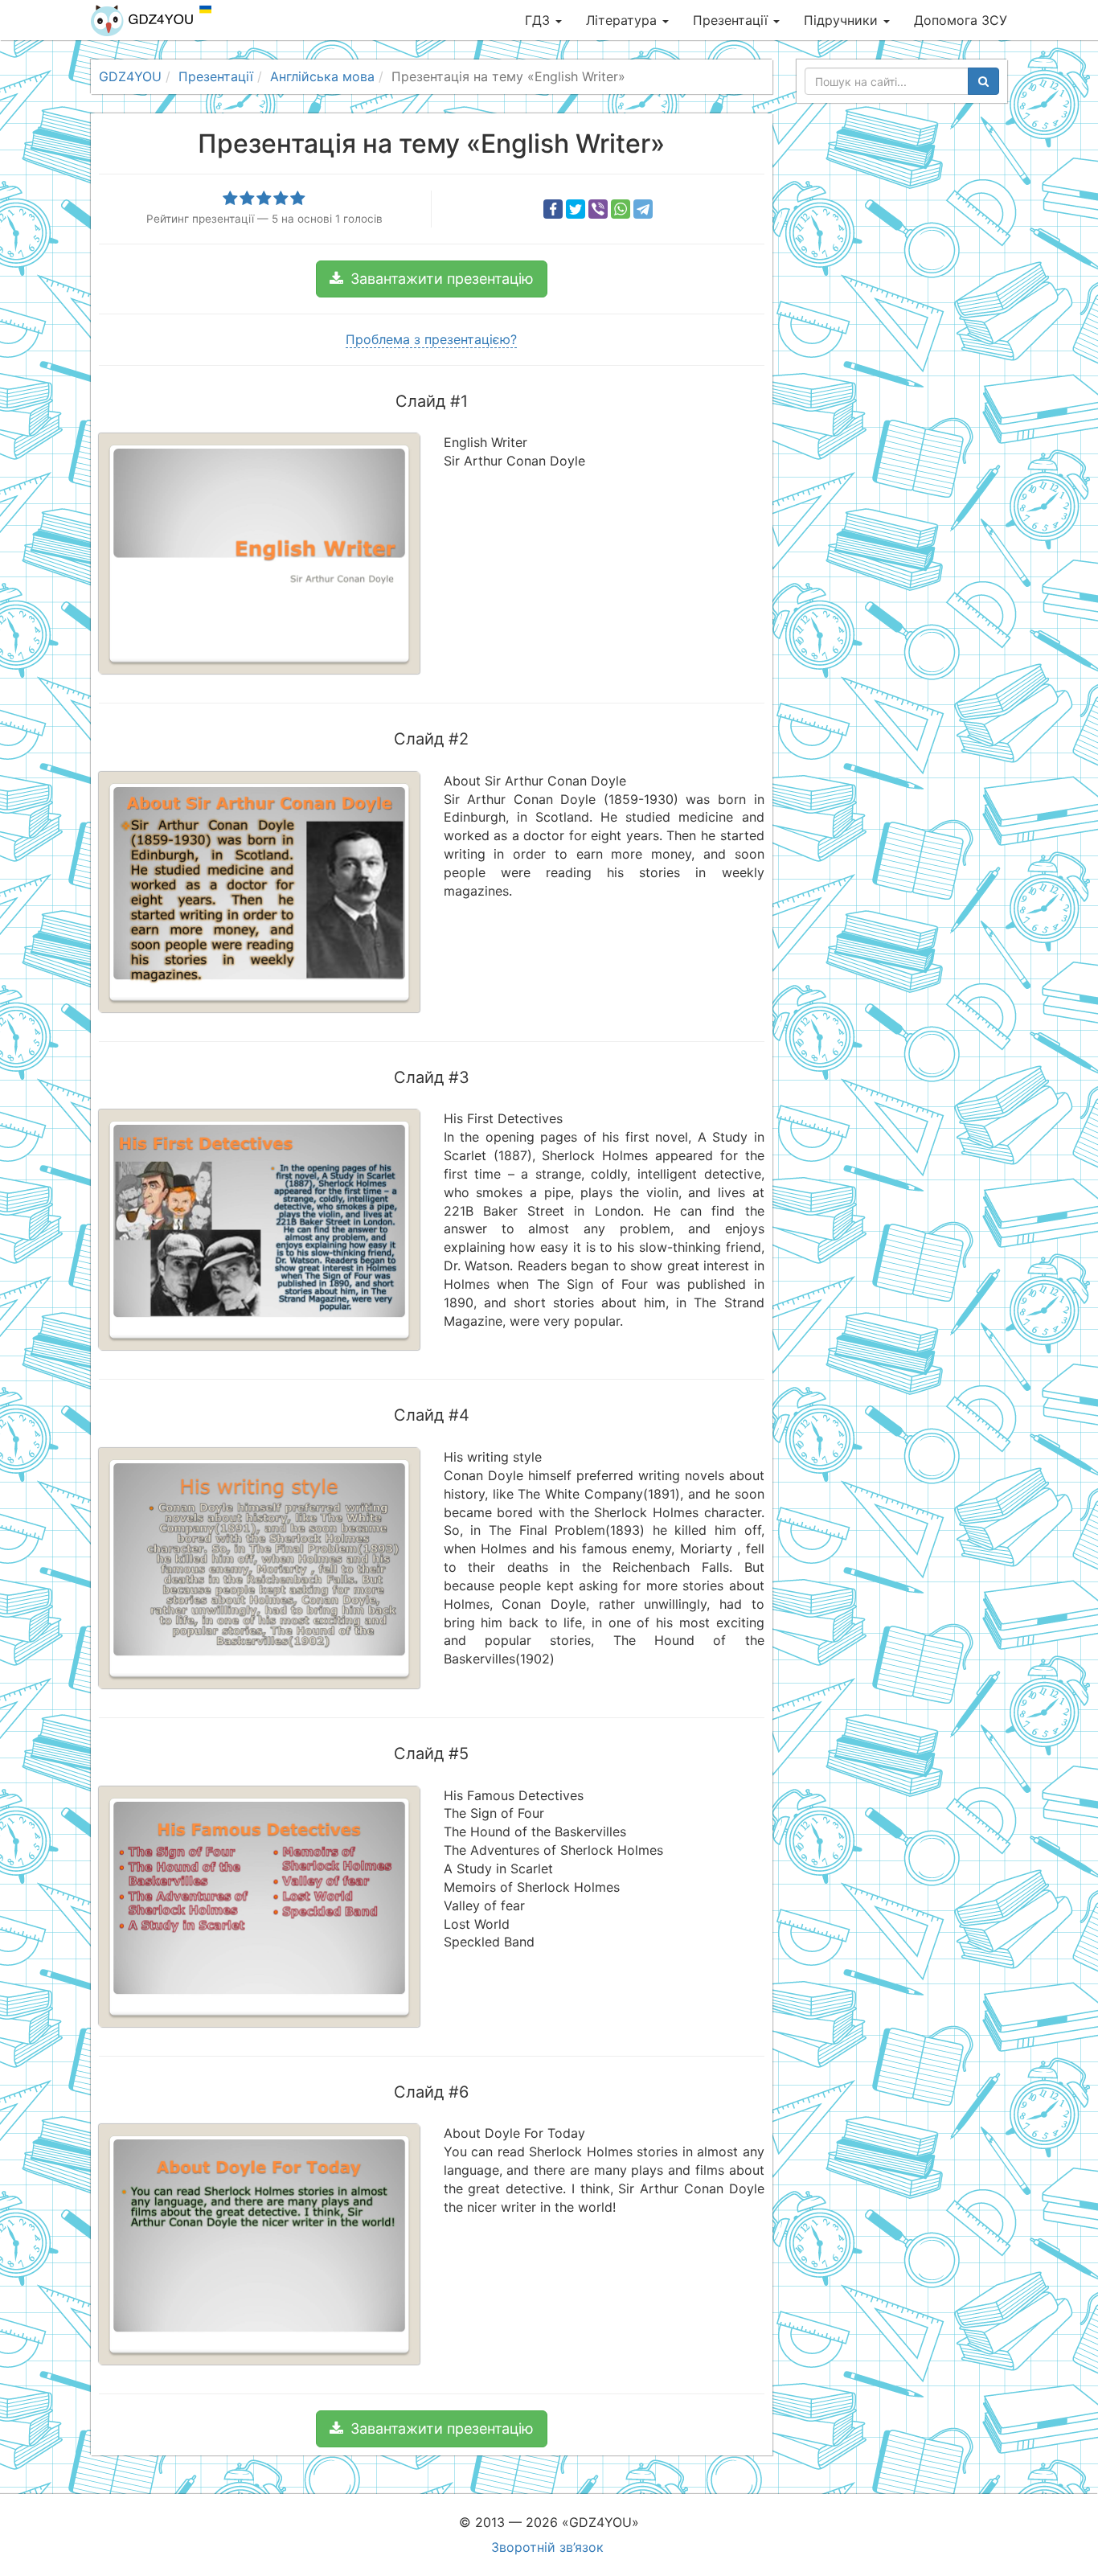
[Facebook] (553, 209)
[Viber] (598, 209)
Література (623, 20)
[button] (432, 279)
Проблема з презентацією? (431, 339)
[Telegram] (643, 209)
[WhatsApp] (621, 209)
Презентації (732, 20)
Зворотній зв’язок (547, 2547)
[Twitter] (576, 209)
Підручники (843, 20)
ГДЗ (539, 20)
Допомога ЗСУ (961, 20)
